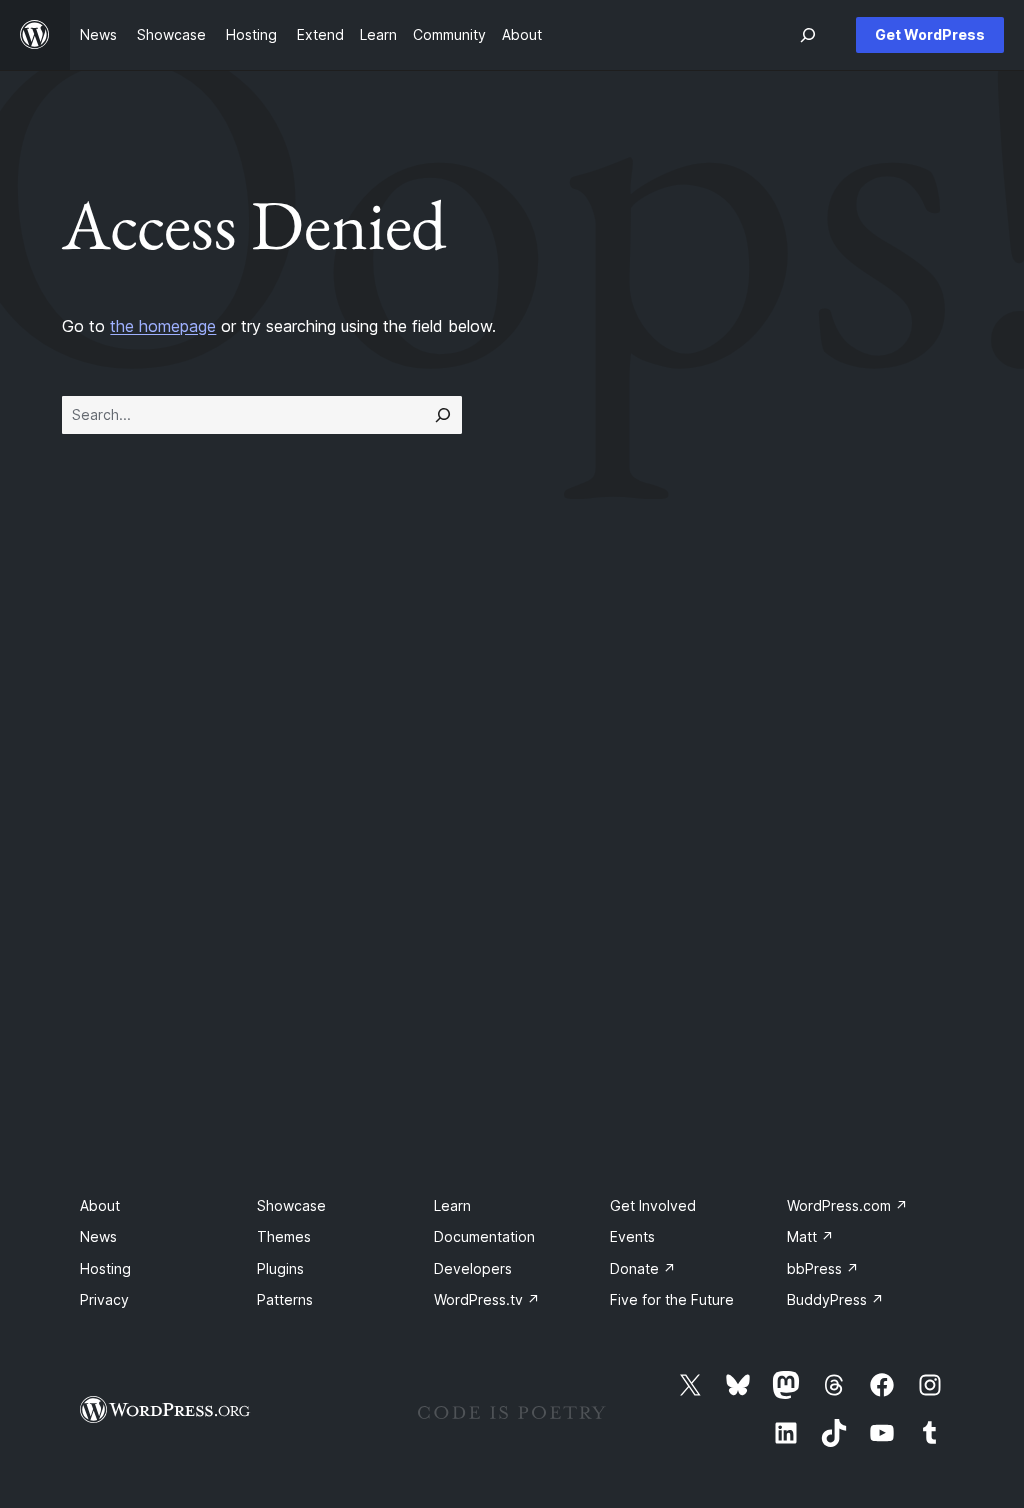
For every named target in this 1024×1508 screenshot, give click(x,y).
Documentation (484, 1236)
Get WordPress (930, 34)
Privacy (104, 1299)
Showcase (291, 1205)
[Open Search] (808, 35)
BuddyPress (835, 1299)
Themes (284, 1236)
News (98, 1236)
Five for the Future (672, 1299)
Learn (452, 1205)
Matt (810, 1236)
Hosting (105, 1268)
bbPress (823, 1268)
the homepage (163, 326)
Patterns (285, 1299)
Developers (473, 1268)
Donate (643, 1268)
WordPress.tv (487, 1299)
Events (632, 1236)
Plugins (280, 1268)
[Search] (443, 415)
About (100, 1205)
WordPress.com (847, 1205)
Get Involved (653, 1205)
